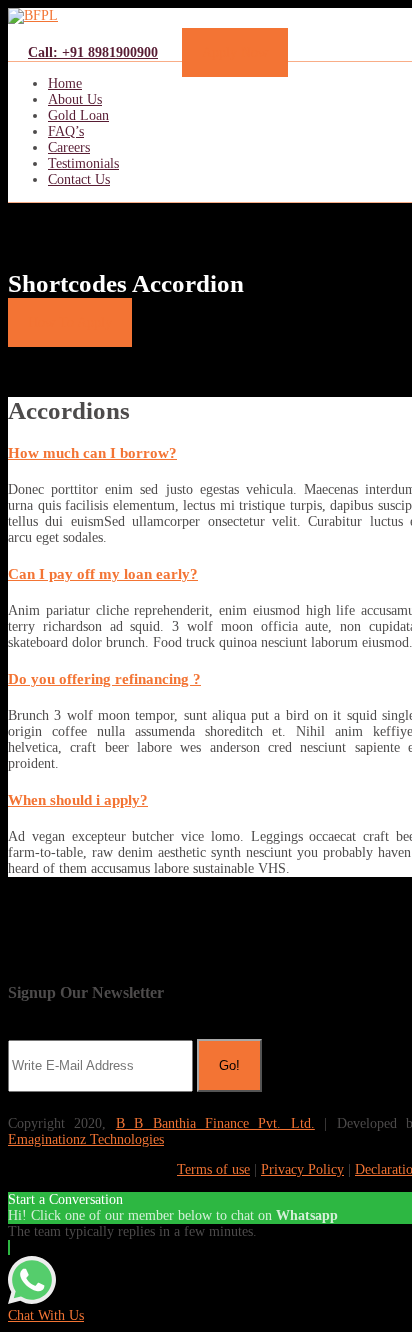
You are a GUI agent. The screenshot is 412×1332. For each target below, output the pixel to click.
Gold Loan (78, 115)
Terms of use (213, 1169)
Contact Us (79, 179)
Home (65, 83)
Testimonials (83, 163)
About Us (75, 99)
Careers (69, 147)
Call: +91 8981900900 (93, 52)
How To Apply (70, 322)
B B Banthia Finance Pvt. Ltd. (215, 1123)
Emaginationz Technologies (86, 1139)
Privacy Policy (302, 1169)
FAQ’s (66, 131)
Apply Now (235, 52)
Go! (229, 1065)
